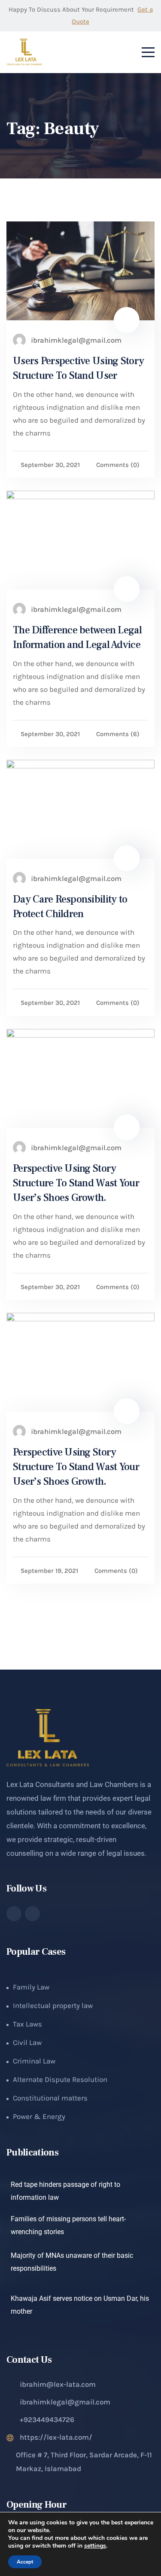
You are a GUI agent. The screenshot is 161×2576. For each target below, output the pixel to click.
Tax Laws (27, 2024)
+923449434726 (47, 2419)
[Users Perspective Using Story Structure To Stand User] (80, 271)
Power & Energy (39, 2116)
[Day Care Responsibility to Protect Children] (80, 809)
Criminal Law (34, 2061)
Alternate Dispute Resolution (60, 2079)
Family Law (31, 1987)
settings (95, 2546)
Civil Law (27, 2042)
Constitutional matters (50, 2098)
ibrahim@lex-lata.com (58, 2384)
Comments (118, 465)
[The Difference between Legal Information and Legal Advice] (80, 540)
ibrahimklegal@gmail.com (65, 2402)
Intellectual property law (53, 2005)
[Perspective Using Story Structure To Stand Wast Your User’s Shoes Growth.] (80, 1078)
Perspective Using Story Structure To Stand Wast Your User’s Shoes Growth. (76, 1183)
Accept (25, 2562)
